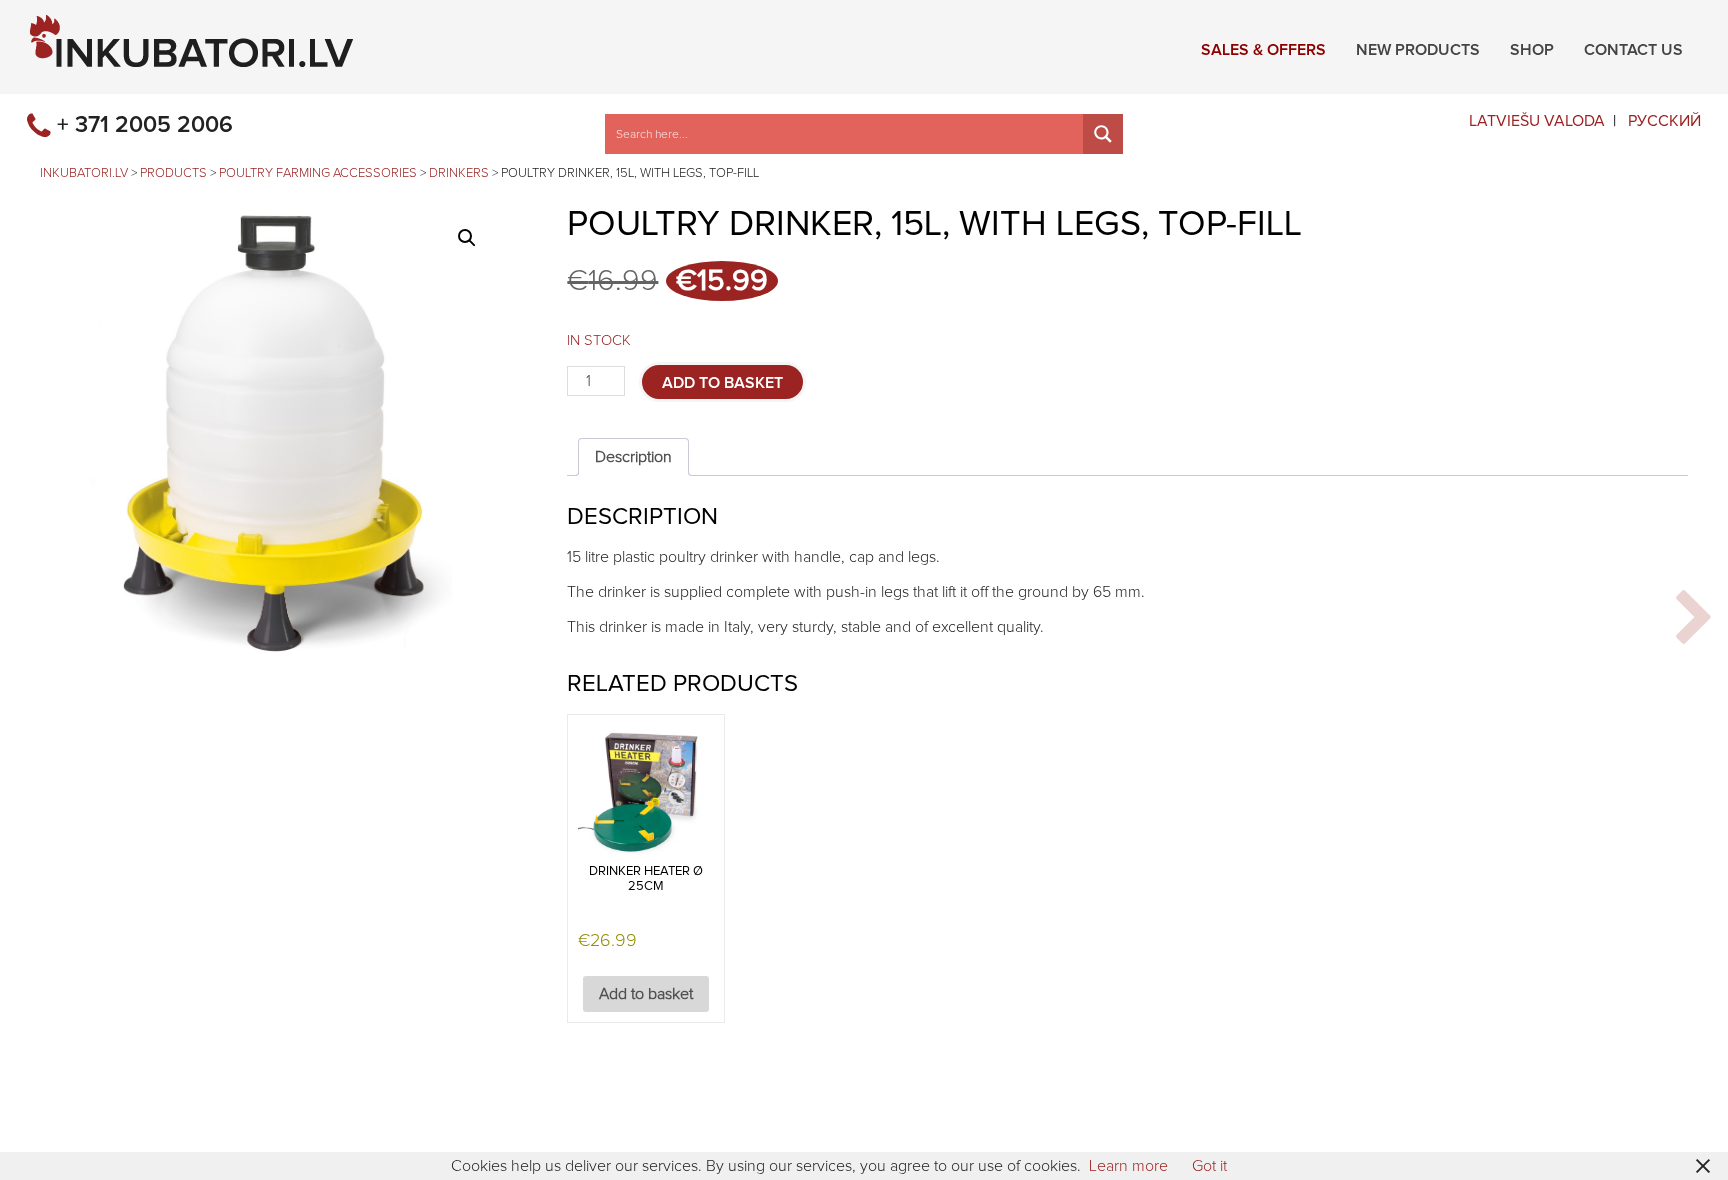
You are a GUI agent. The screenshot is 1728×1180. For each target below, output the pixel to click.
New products (1418, 47)
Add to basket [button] (646, 994)
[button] (467, 238)
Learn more (1128, 1166)
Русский (1664, 121)
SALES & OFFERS (1263, 47)
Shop (1532, 47)
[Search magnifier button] (1103, 134)
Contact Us (1633, 47)
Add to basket (722, 383)
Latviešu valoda (1537, 121)
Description (633, 457)
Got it (1209, 1166)
